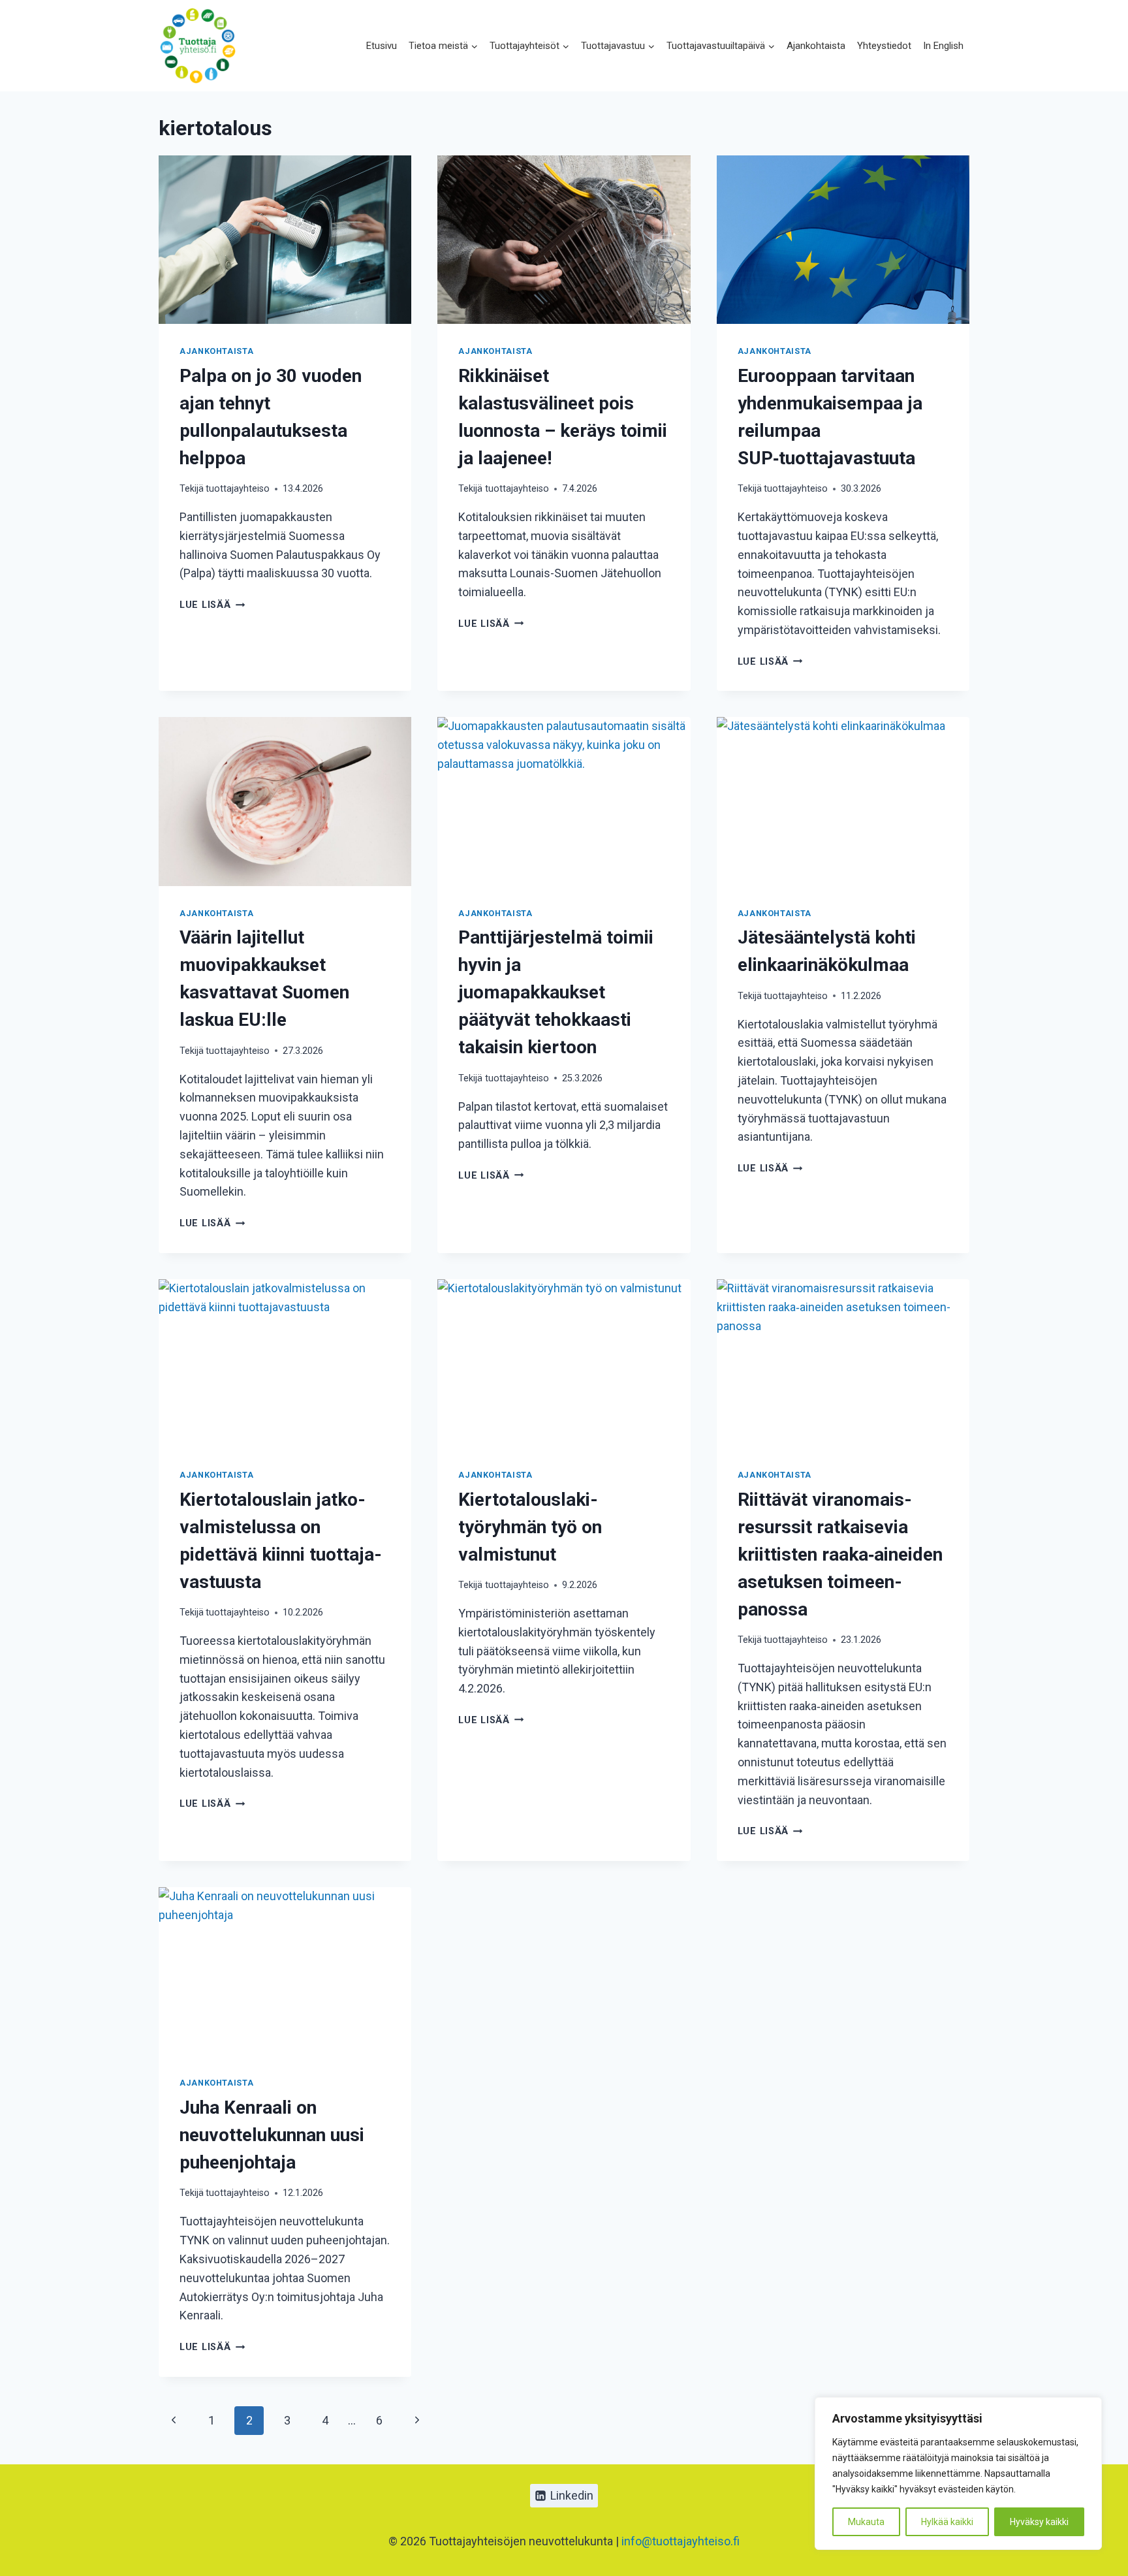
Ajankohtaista (816, 46)
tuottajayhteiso (238, 489)
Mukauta (866, 2522)
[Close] (1088, 2408)
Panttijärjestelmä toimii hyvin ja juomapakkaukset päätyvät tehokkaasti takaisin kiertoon (556, 992)
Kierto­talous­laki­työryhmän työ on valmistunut (530, 1527)
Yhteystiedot (884, 46)
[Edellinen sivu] (173, 2421)
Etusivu (382, 46)
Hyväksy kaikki (1039, 2522)
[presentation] (285, 240)
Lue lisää (212, 605)
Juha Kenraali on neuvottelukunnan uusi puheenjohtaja (272, 2135)
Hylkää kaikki (947, 2522)
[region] (958, 2473)
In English (943, 46)
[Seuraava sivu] (417, 2421)
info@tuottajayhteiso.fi (681, 2541)
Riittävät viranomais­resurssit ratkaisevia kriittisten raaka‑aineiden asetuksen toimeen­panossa (840, 1554)
